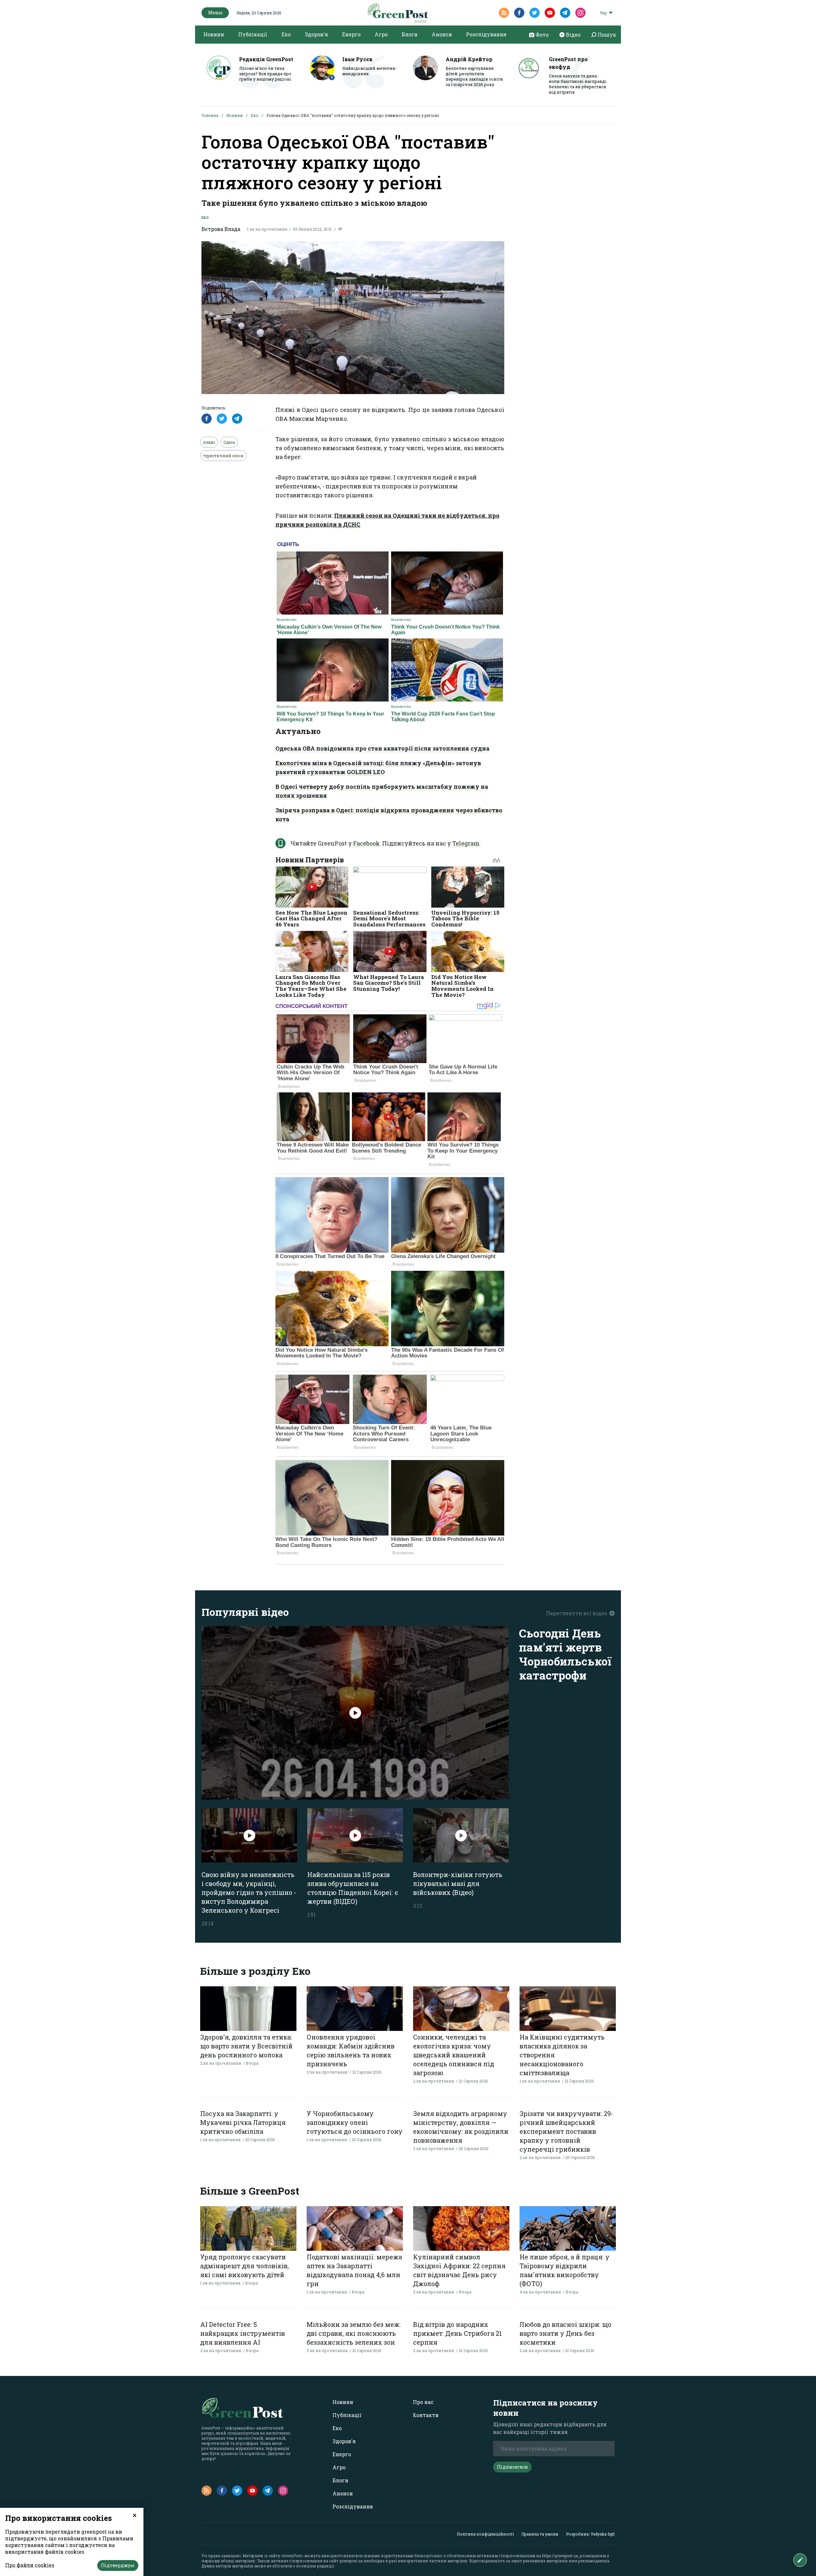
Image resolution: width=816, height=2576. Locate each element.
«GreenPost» (292, 2556)
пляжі (209, 442)
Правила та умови (540, 2534)
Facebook (366, 843)
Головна (210, 115)
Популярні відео (245, 1612)
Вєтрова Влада (221, 229)
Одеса (229, 442)
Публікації (253, 34)
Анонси (442, 34)
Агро (381, 34)
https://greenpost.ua (560, 2556)
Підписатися (512, 2467)
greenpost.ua (351, 2561)
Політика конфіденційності (485, 2534)
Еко (286, 34)
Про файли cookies (30, 2565)
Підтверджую (118, 2565)
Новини (214, 34)
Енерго (351, 34)
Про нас (423, 2402)
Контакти (426, 2415)
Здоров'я (316, 34)
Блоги (410, 34)
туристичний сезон (223, 456)
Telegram (466, 843)
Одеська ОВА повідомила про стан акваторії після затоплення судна (382, 748)
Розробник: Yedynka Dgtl (590, 2534)
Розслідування (486, 34)
